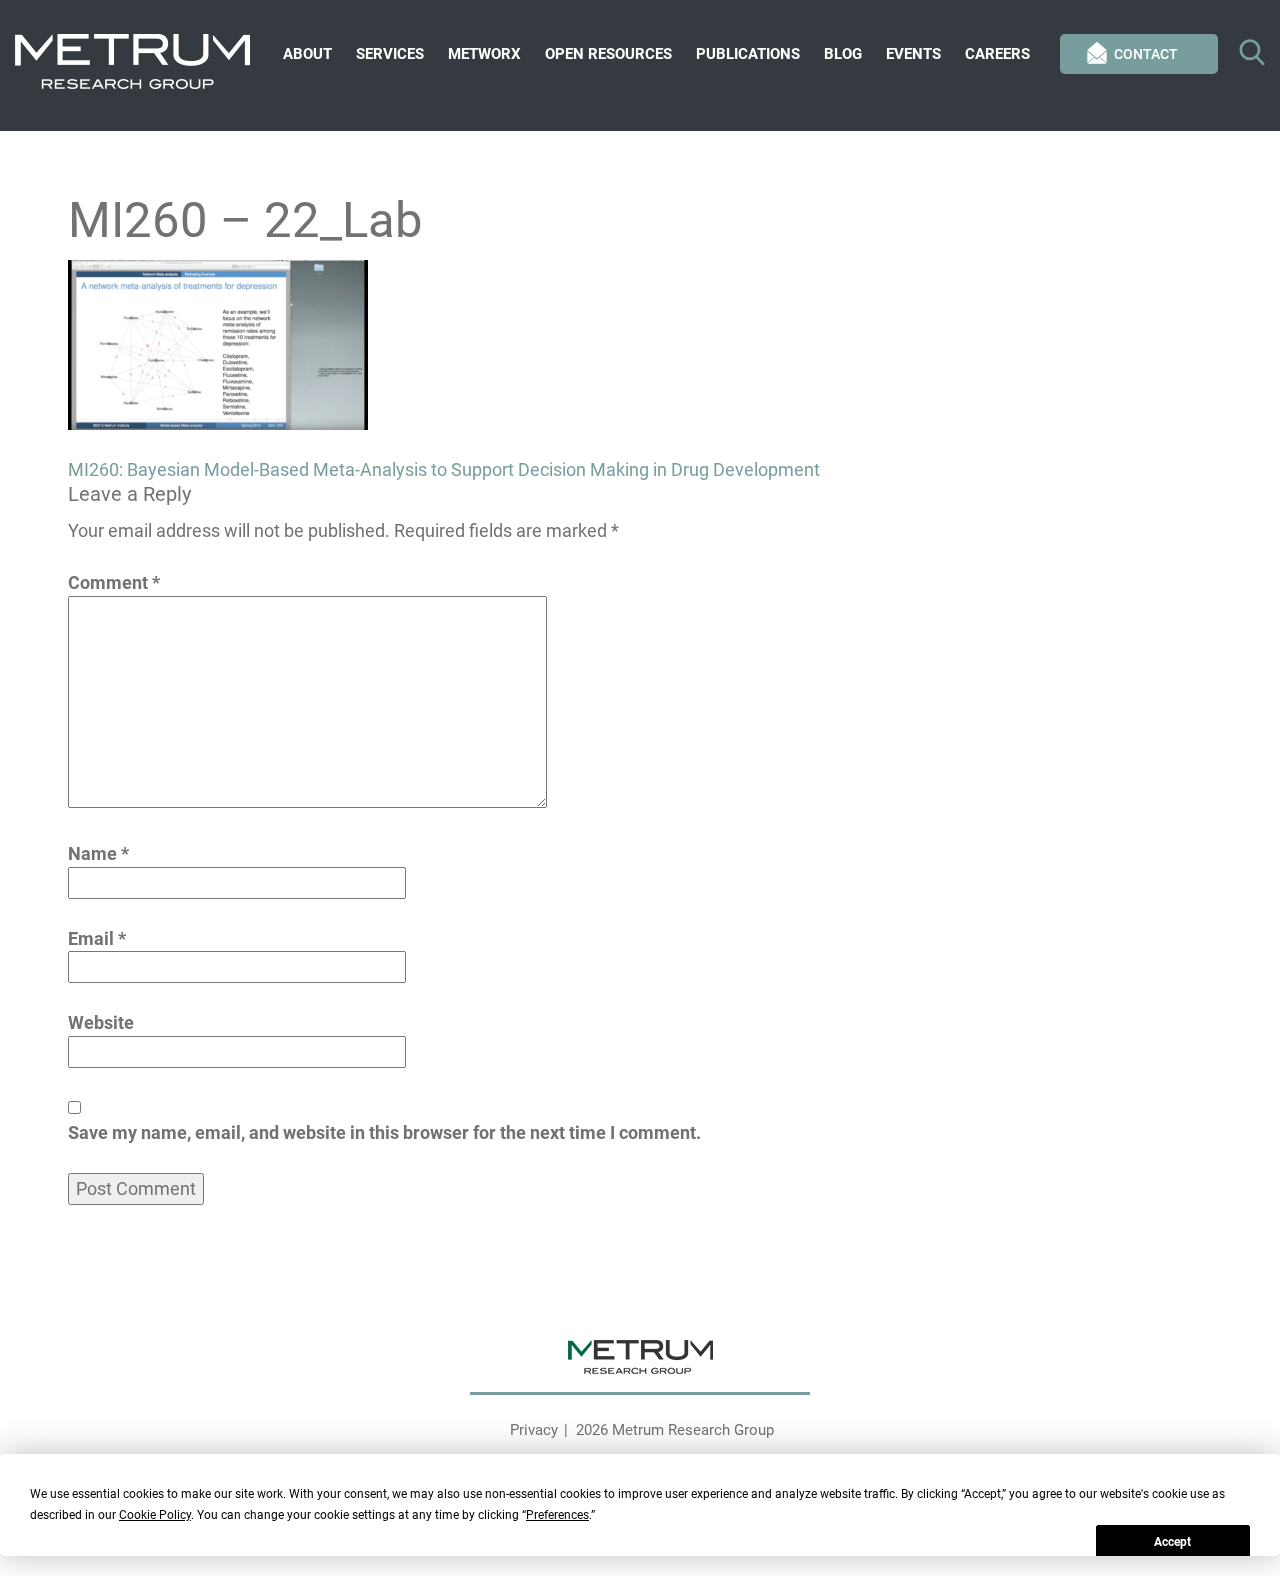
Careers (997, 54)
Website (101, 1022)
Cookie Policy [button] (155, 1515)
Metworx (484, 54)
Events (913, 54)
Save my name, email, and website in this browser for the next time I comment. (384, 1132)
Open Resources (608, 54)
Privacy (534, 1430)
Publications (748, 54)
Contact (1146, 54)
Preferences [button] (557, 1515)
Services (390, 54)
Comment (114, 582)
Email (97, 938)
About (307, 54)
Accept (1172, 1542)
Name (98, 853)
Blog (843, 54)
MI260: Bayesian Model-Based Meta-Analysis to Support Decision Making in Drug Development (444, 469)
